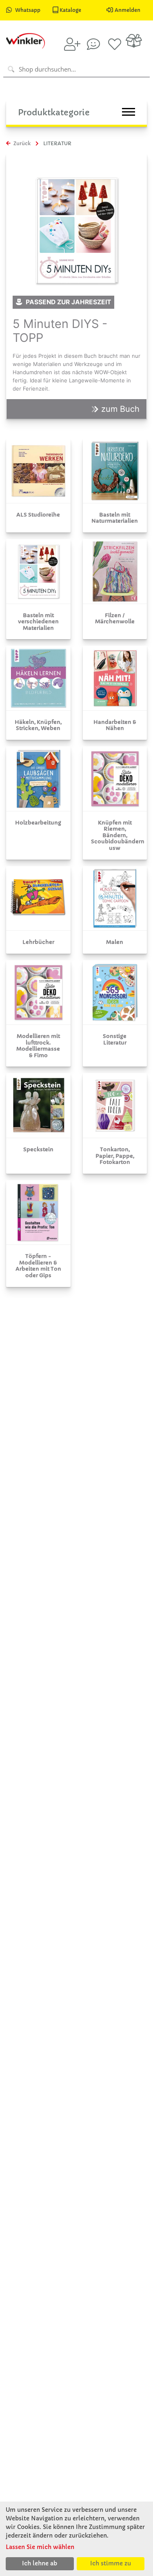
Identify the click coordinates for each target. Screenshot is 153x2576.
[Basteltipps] (93, 44)
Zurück (21, 143)
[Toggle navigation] (129, 112)
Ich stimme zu (111, 2563)
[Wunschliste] (115, 44)
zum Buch (119, 409)
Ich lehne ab (40, 2563)
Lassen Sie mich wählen (40, 2547)
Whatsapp (28, 10)
